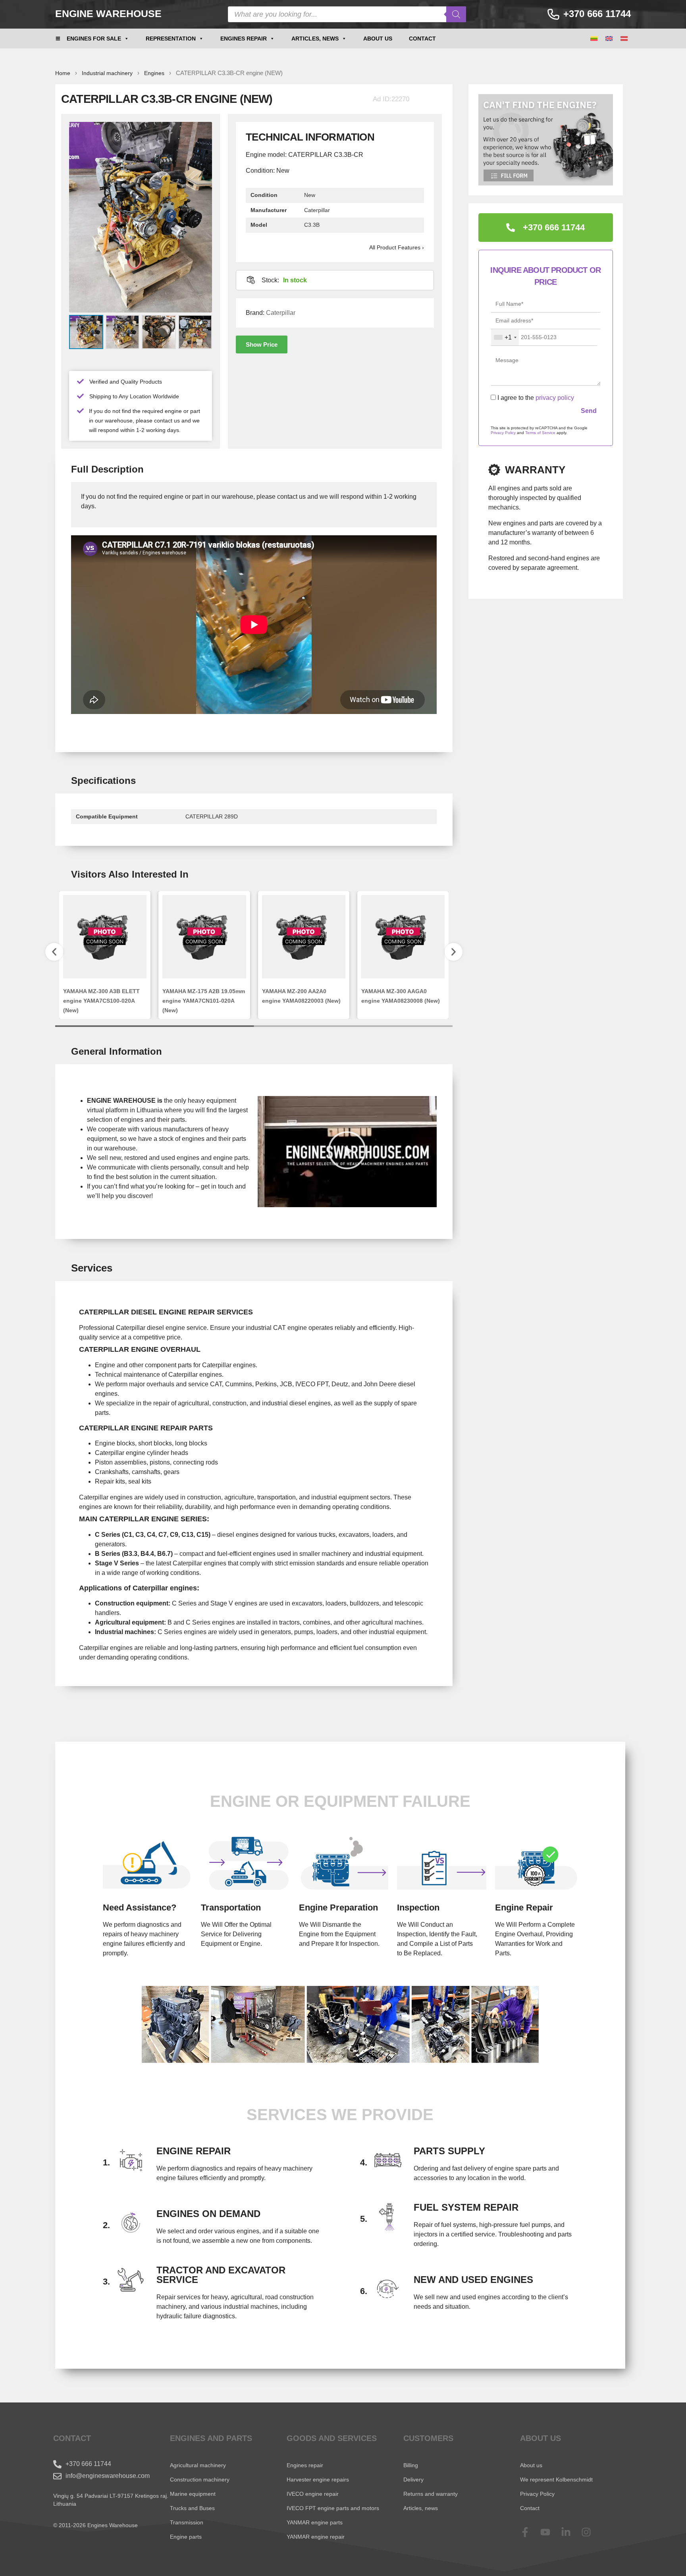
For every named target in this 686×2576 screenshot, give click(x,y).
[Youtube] (550, 2532)
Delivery (413, 2480)
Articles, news (315, 39)
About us (378, 39)
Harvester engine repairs (318, 2480)
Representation (171, 39)
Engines (154, 73)
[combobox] (505, 338)
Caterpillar (281, 313)
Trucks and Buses (192, 2508)
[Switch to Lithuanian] (594, 39)
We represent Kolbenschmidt (556, 2480)
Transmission (187, 2522)
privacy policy (555, 398)
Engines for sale (94, 39)
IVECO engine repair (313, 2494)
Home (63, 73)
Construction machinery (200, 2480)
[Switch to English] (609, 39)
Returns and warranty (431, 2494)
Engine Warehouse (108, 14)
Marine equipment (193, 2494)
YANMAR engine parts (315, 2522)
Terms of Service (540, 433)
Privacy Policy (503, 433)
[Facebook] (530, 2532)
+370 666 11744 (597, 14)
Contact (422, 39)
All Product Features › (397, 247)
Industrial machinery (107, 73)
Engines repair (244, 39)
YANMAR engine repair (316, 2537)
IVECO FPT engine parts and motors (333, 2508)
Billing (411, 2465)
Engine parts (186, 2537)
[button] (262, 344)
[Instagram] (591, 2532)
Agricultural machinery (198, 2465)
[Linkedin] (571, 2532)
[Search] (456, 14)
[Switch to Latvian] (624, 39)
